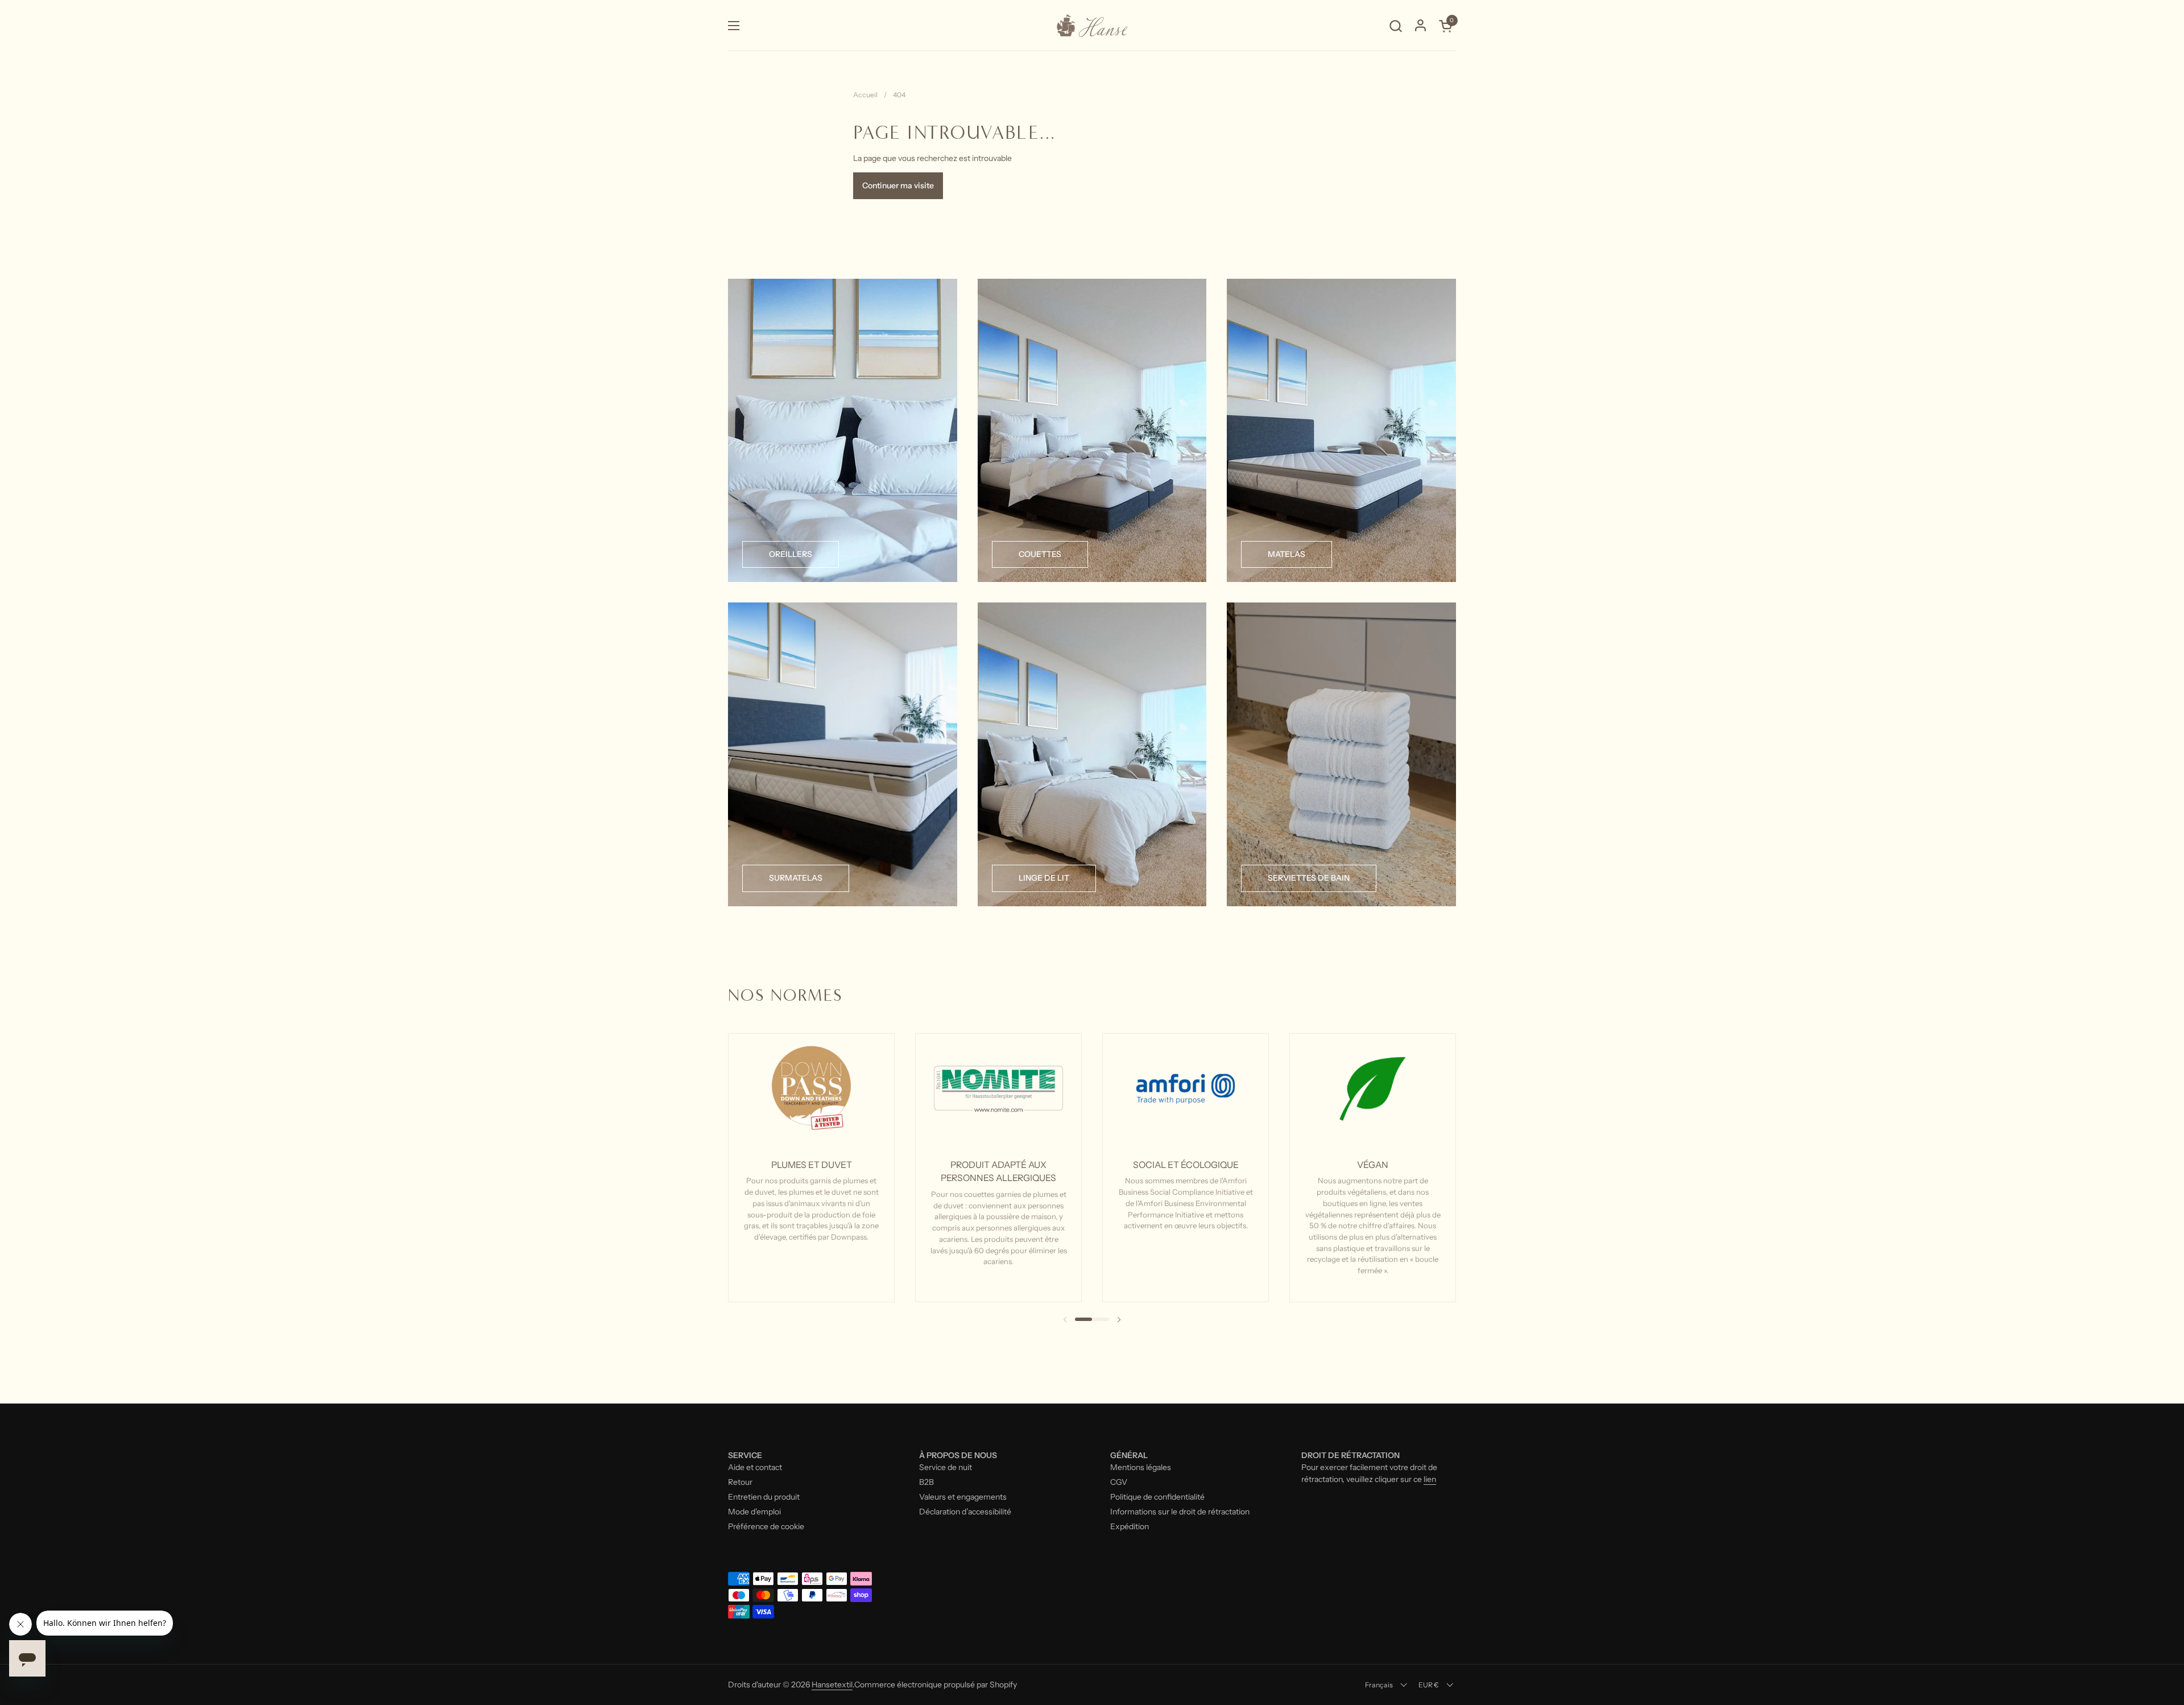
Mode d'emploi (754, 1512)
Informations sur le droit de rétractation (1180, 1512)
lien (1430, 1479)
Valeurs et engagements (963, 1497)
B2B (926, 1482)
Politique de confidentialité (1157, 1497)
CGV (1119, 1482)
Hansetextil (832, 1685)
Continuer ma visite (898, 185)
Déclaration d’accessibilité (965, 1512)
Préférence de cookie (766, 1526)
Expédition (1130, 1526)
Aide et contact (755, 1467)
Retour (740, 1482)
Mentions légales (1141, 1467)
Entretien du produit (764, 1497)
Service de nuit (946, 1467)
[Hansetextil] (1092, 26)
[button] (1395, 26)
